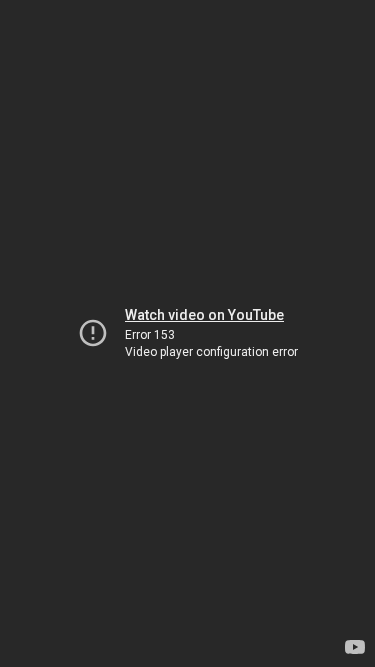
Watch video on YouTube (204, 315)
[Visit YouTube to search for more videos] (355, 647)
